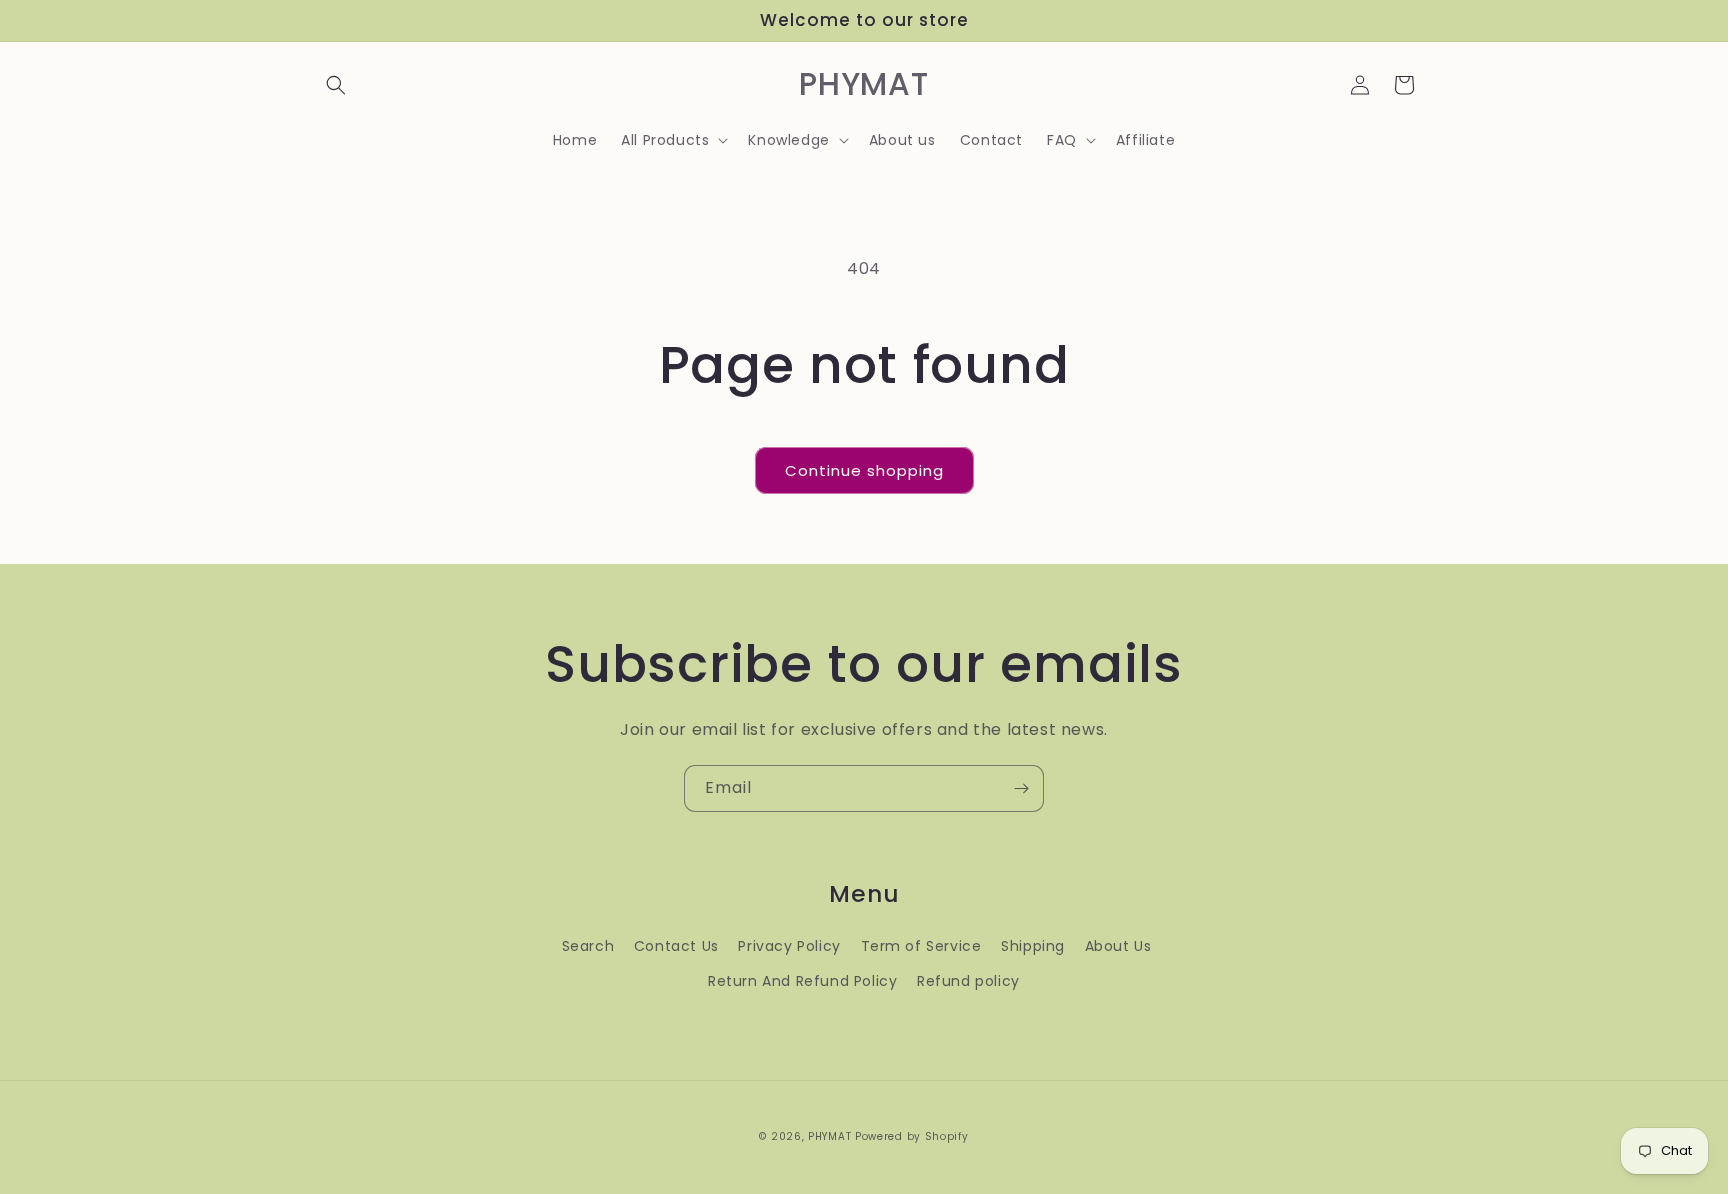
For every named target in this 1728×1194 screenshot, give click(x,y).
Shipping (1033, 946)
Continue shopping (864, 470)
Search (588, 946)
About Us (1118, 946)
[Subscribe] (1021, 788)
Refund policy (968, 981)
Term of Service (921, 946)
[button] (336, 85)
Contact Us (676, 946)
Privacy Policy (789, 946)
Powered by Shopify (912, 1136)
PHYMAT (829, 1136)
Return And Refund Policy (802, 981)
